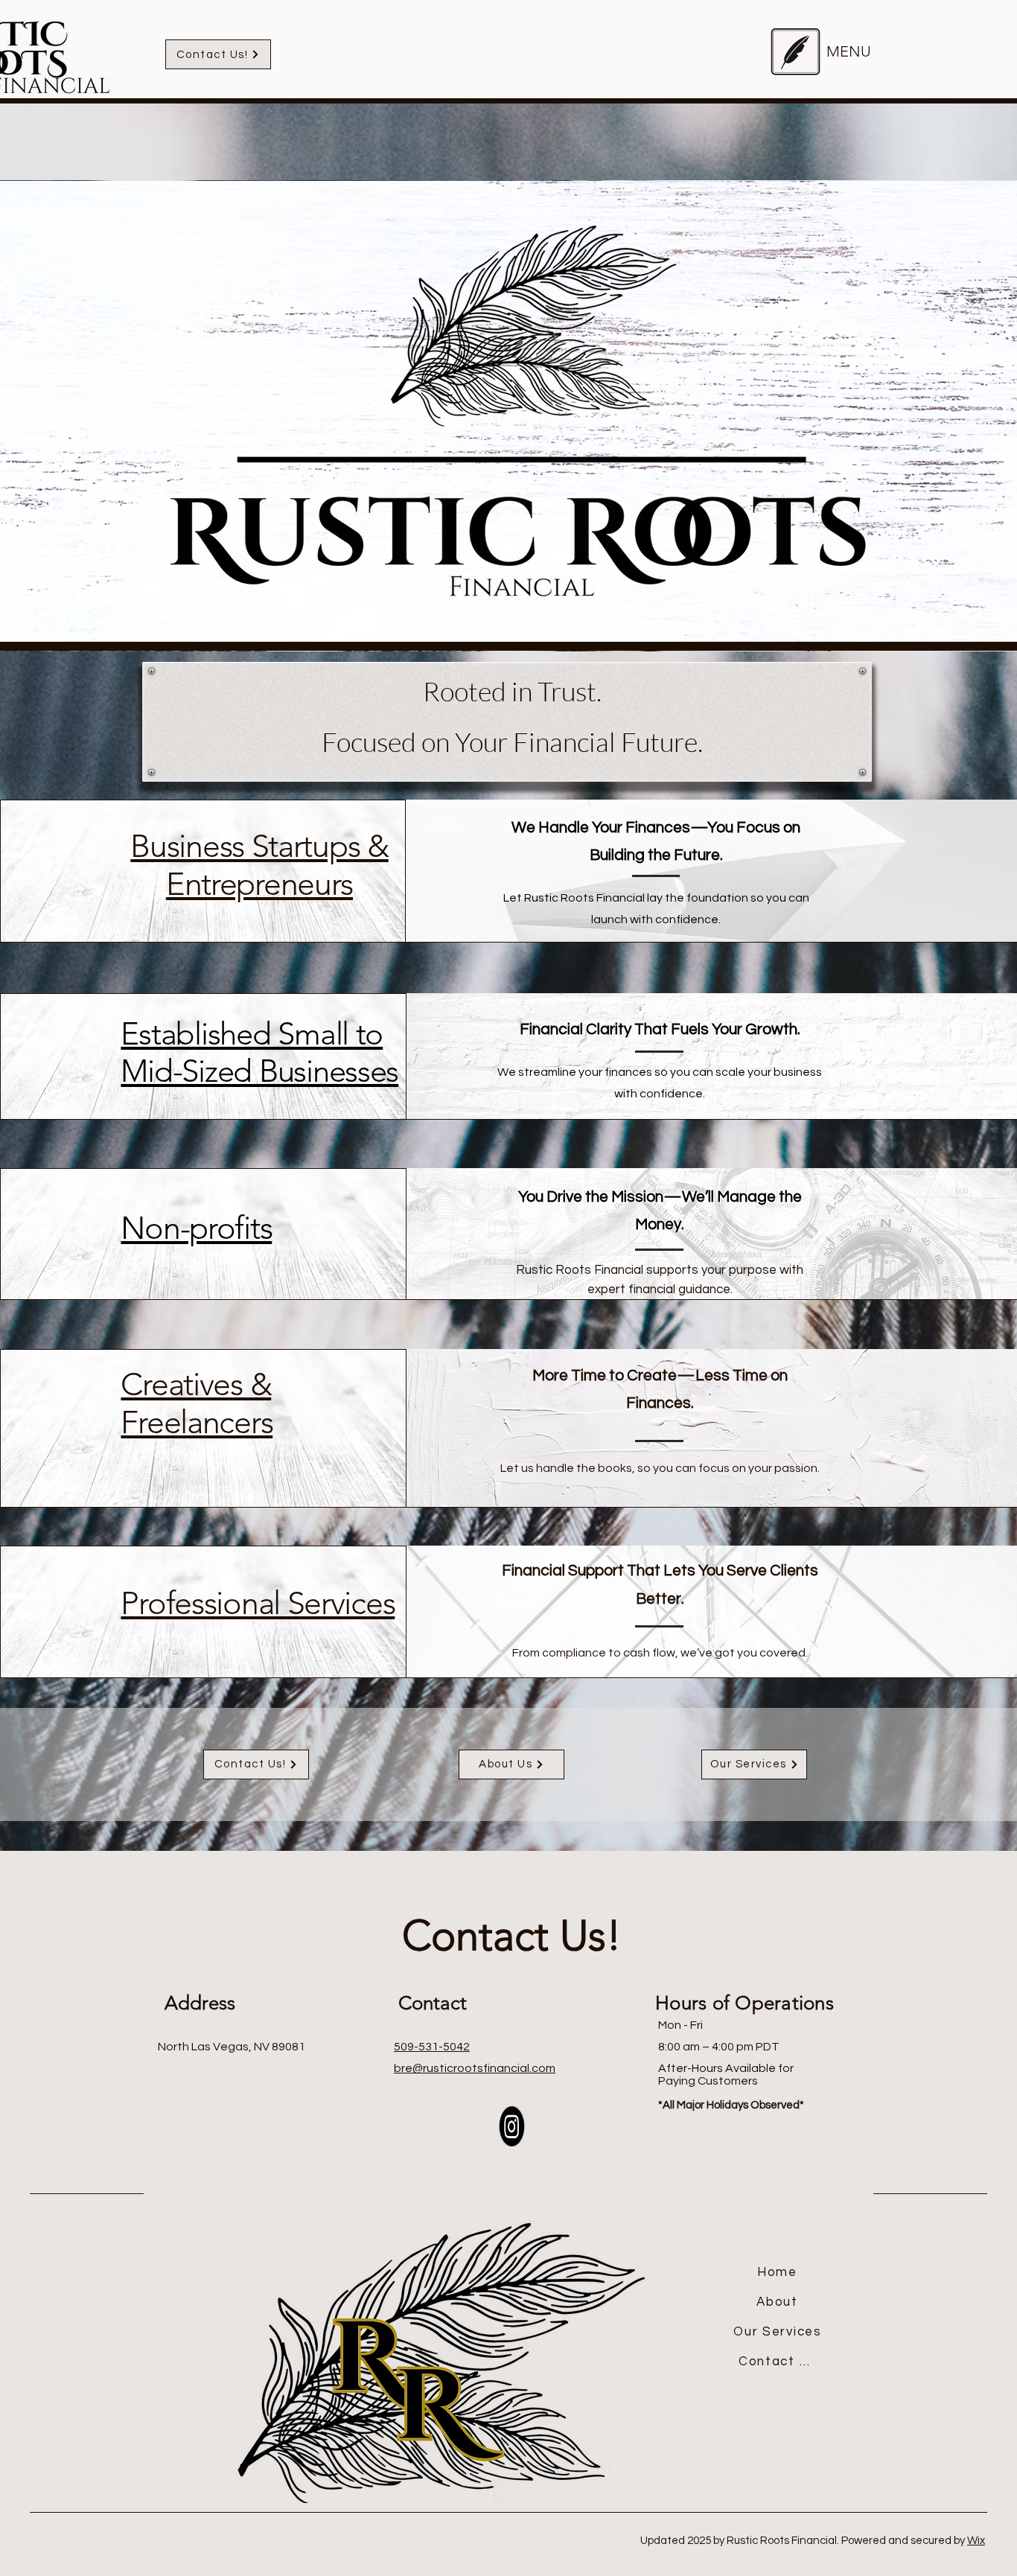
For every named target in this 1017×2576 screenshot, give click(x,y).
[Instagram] (512, 2127)
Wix (976, 2541)
